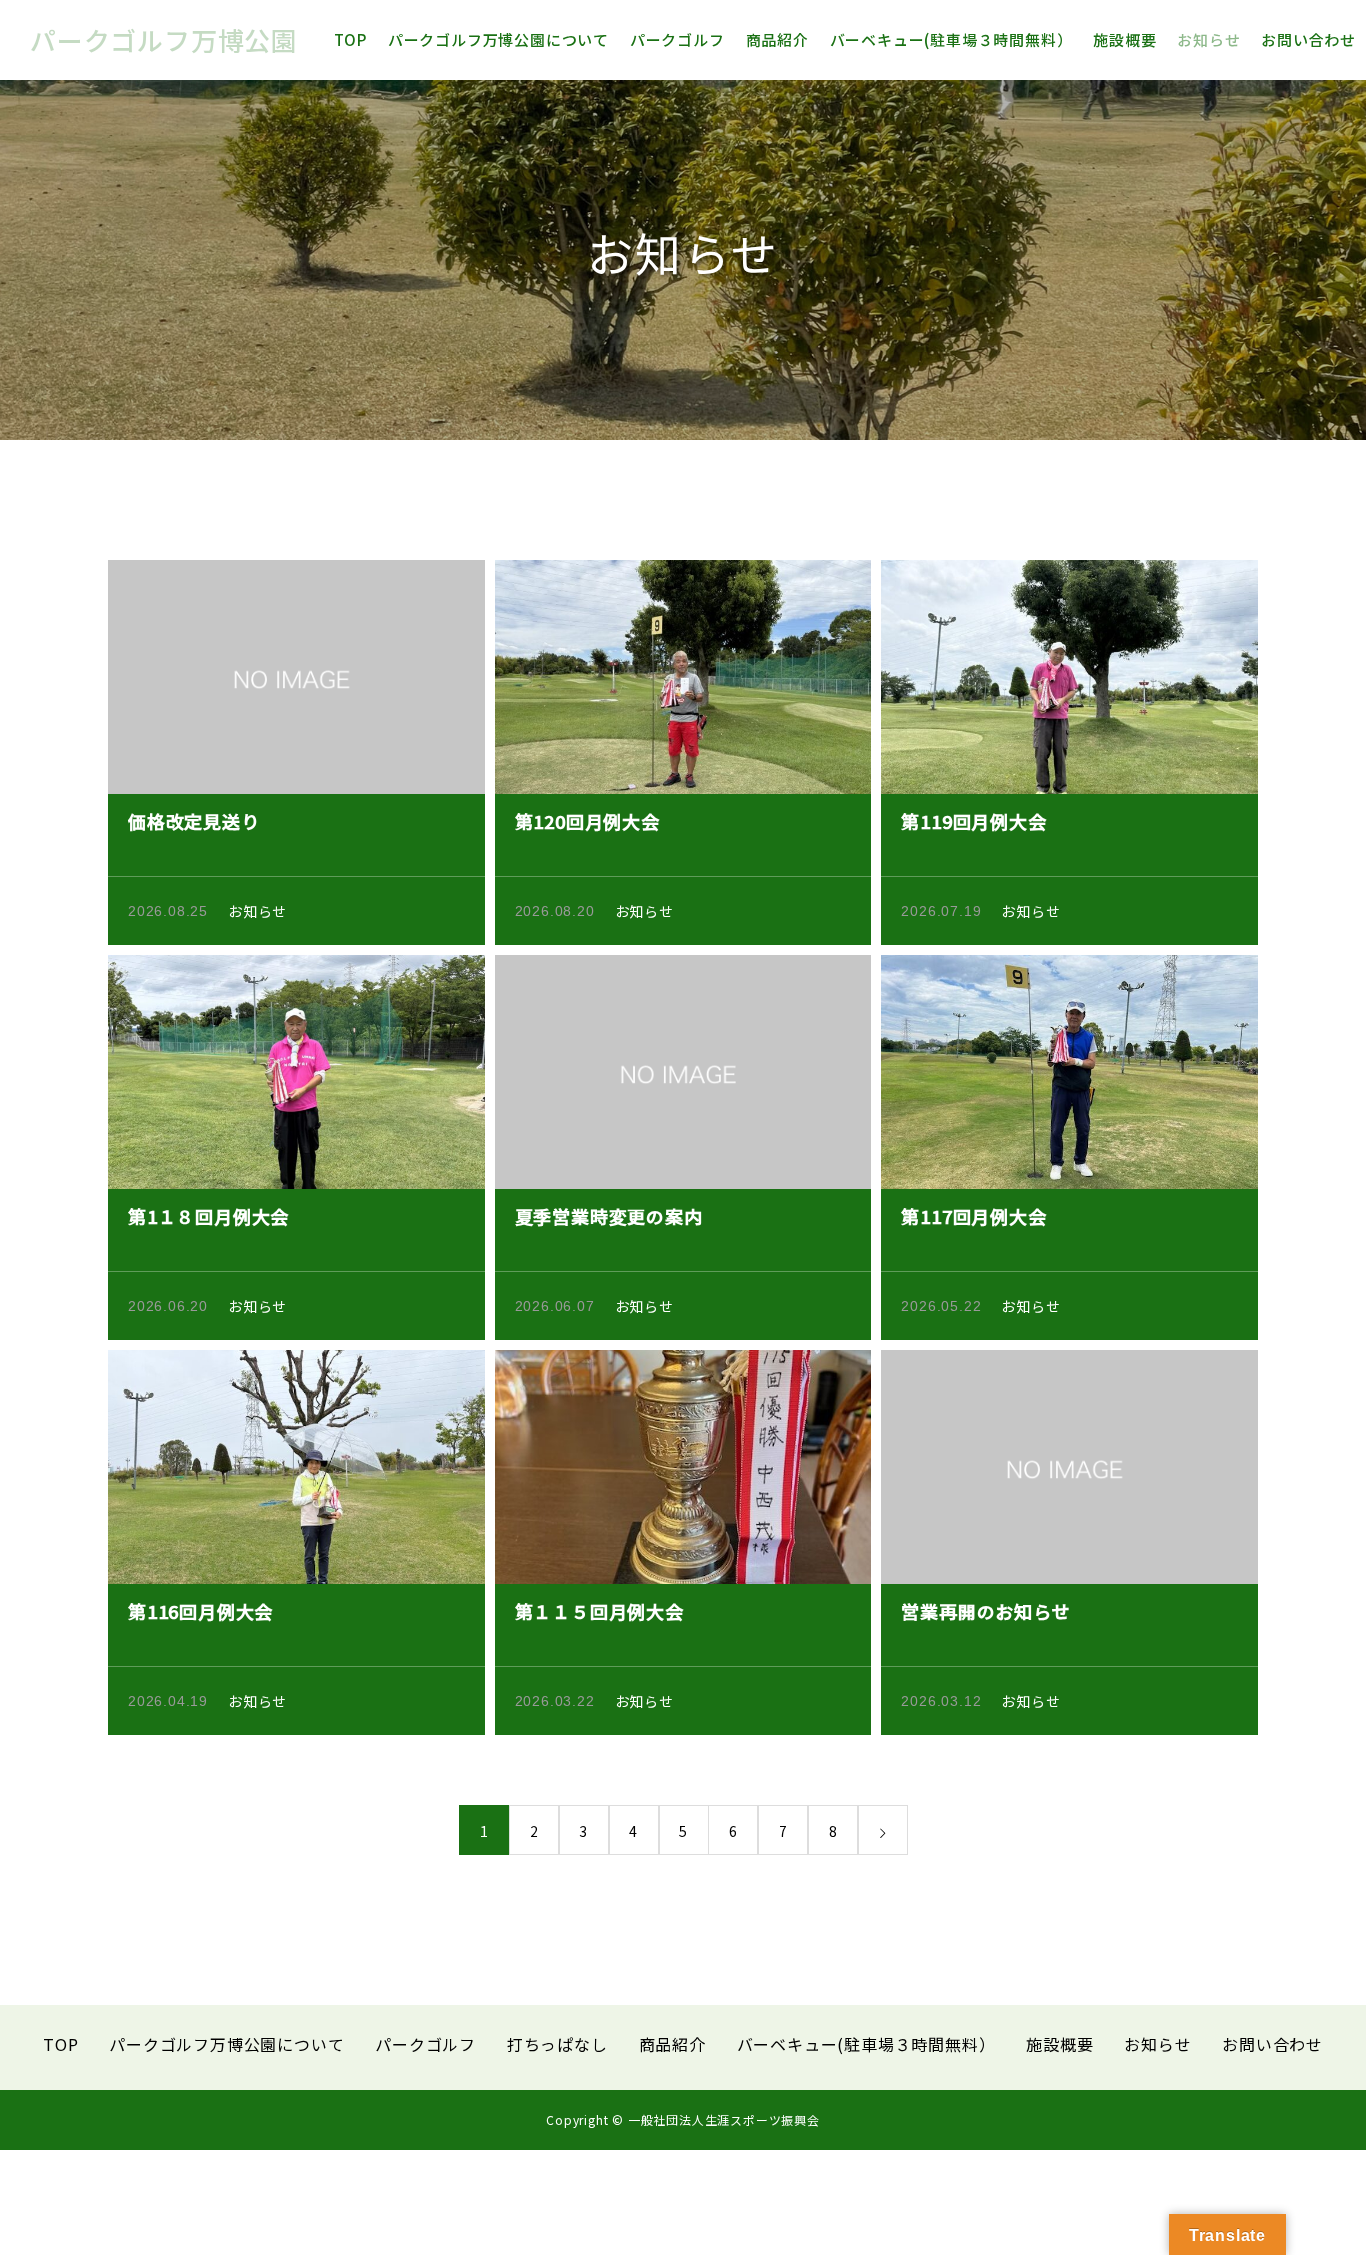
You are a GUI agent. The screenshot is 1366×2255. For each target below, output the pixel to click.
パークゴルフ (677, 39)
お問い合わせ (1308, 39)
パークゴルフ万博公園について (498, 39)
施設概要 (1124, 39)
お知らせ (1208, 39)
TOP (350, 39)
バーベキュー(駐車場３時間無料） (951, 39)
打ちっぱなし (557, 2044)
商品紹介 (777, 39)
